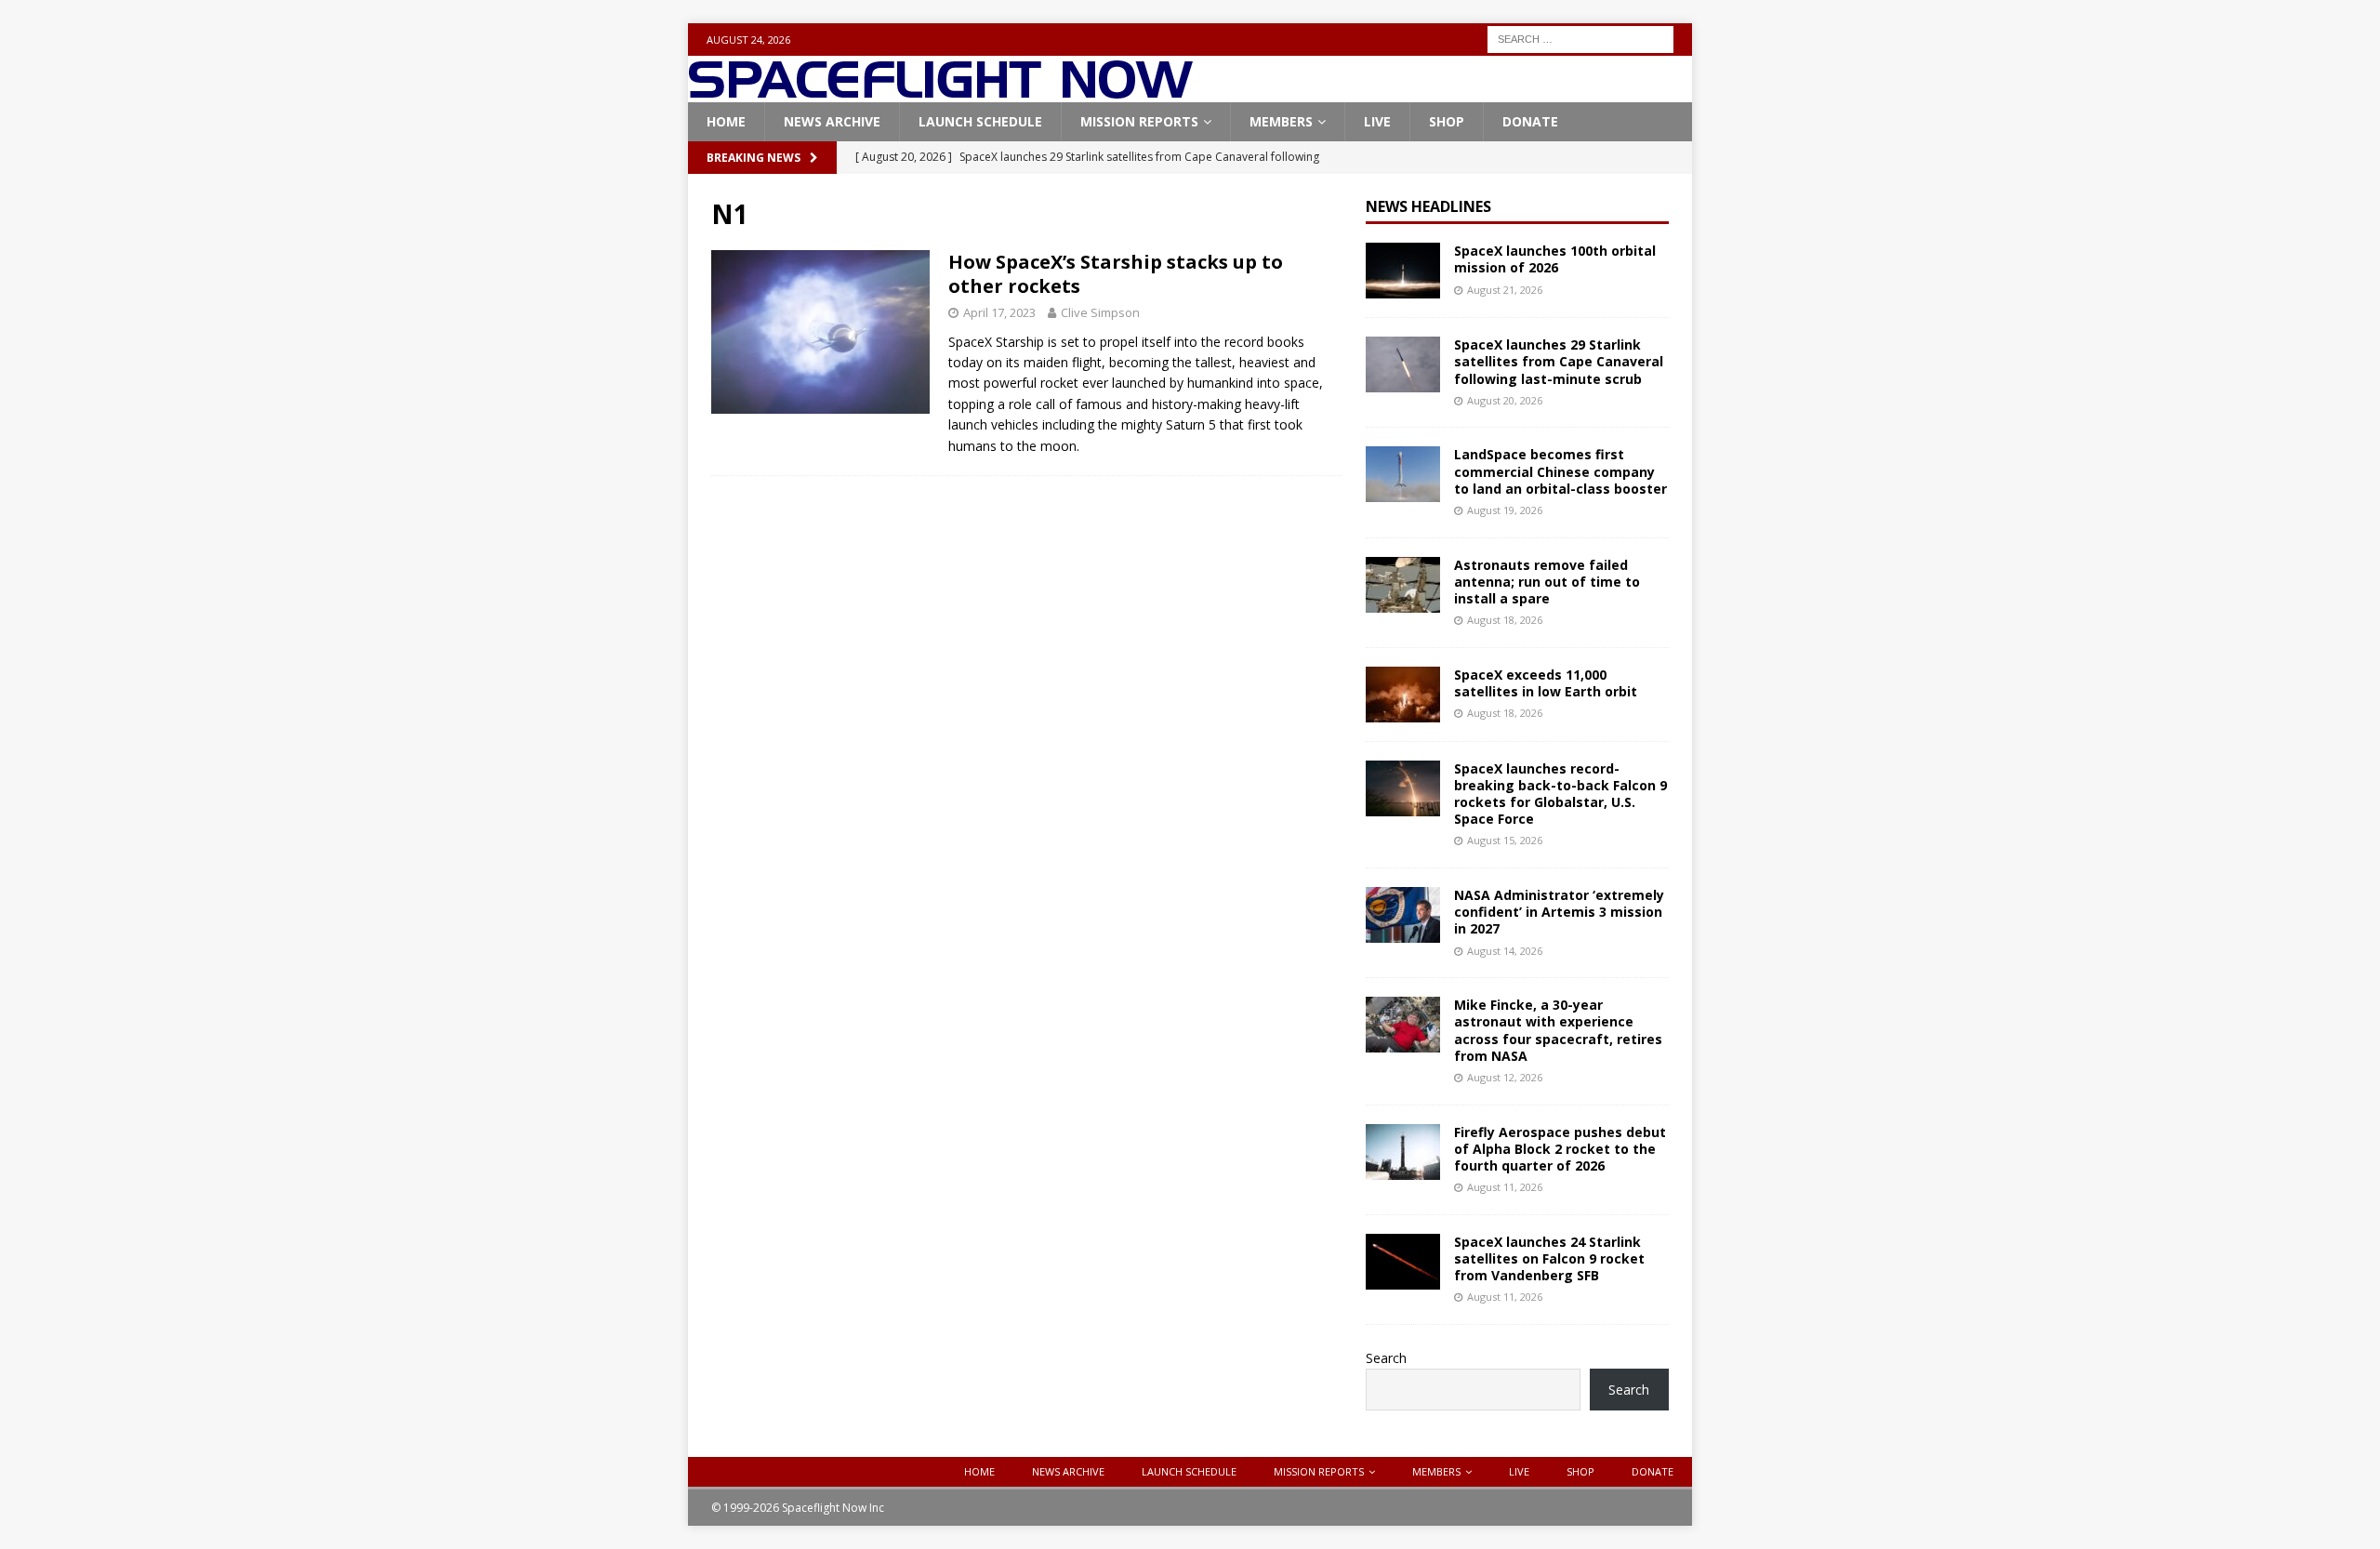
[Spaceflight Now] (940, 92)
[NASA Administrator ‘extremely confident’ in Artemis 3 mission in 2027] (1403, 915)
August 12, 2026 (1505, 1077)
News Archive (832, 121)
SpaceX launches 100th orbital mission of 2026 (1555, 259)
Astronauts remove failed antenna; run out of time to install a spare (1547, 582)
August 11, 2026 (1505, 1187)
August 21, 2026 (1505, 290)
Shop (1447, 121)
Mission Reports (1139, 121)
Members (1281, 121)
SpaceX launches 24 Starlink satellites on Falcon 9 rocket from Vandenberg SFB (1549, 1258)
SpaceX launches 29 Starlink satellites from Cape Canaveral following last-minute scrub (1559, 361)
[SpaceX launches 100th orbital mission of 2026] (1403, 271)
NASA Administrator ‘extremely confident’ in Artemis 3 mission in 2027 (1559, 912)
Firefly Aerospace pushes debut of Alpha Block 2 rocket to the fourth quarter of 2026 (1560, 1149)
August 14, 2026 (1505, 951)
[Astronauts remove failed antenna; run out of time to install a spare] (1403, 585)
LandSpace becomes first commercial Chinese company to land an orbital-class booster (1560, 471)
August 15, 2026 (1505, 840)
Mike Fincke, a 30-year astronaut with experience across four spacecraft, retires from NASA (1558, 1030)
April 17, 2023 (999, 312)
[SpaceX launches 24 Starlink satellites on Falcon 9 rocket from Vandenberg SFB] (1403, 1262)
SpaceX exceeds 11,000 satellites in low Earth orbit (1546, 683)
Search (1386, 1358)
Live (1377, 121)
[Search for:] (1580, 38)
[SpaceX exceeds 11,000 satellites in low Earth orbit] (1403, 695)
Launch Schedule (980, 121)
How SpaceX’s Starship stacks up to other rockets (1116, 274)
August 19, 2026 (1505, 510)
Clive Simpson (1100, 312)
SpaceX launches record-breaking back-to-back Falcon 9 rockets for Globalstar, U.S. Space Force (1560, 794)
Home (726, 121)
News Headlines (1428, 206)
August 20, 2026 (1505, 400)
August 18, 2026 (1505, 620)
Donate (1530, 121)
